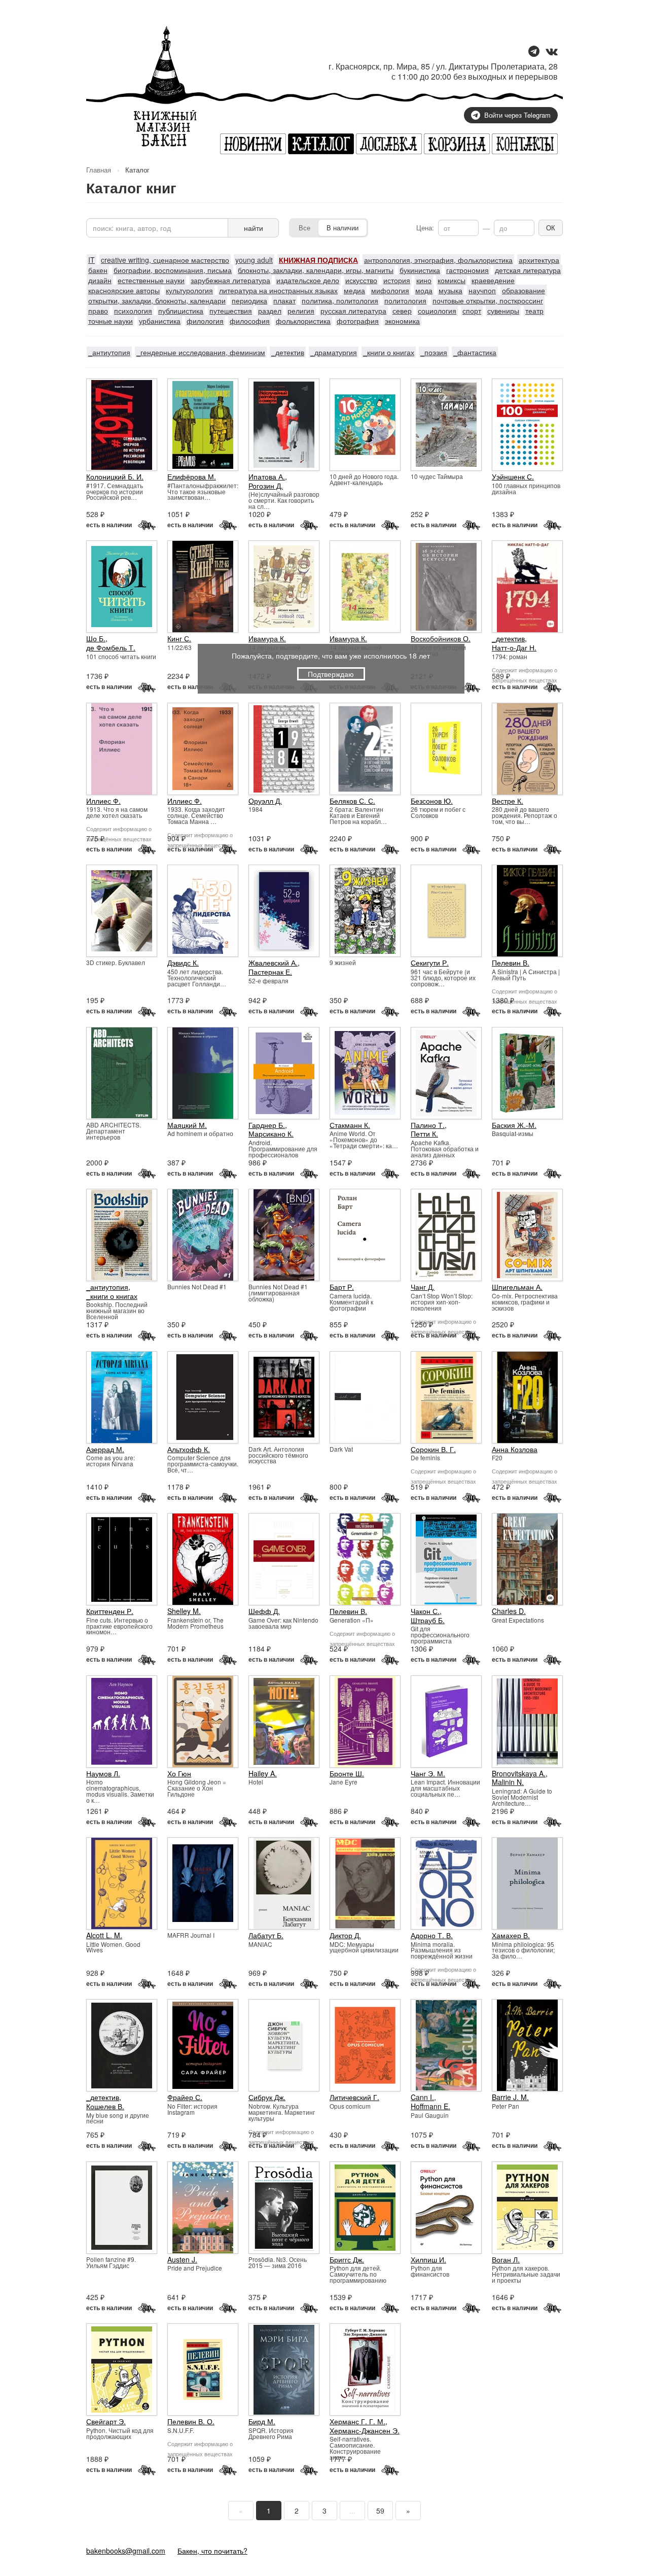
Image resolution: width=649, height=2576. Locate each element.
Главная (99, 170)
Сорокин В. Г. (433, 1449)
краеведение (493, 280)
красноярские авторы (124, 290)
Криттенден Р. (110, 1611)
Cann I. (422, 2097)
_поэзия (434, 352)
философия (250, 321)
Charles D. (509, 1611)
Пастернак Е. (270, 972)
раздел (270, 311)
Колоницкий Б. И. (115, 476)
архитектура (539, 260)
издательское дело (308, 280)
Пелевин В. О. (191, 2421)
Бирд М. (262, 2421)
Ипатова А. (267, 476)
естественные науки (151, 280)
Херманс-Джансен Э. (365, 2430)
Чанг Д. (423, 1287)
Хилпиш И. (428, 2259)
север (402, 311)
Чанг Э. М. (428, 1773)
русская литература (353, 311)
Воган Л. (506, 2259)
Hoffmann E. (430, 2106)
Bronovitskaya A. (519, 1773)
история (397, 280)
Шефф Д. (264, 1611)
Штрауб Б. (428, 1620)
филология (205, 321)
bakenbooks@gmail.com (126, 2551)
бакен (98, 270)
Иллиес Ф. (103, 801)
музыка (450, 290)
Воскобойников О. (441, 638)
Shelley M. (184, 1611)
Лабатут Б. (266, 1935)
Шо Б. (96, 638)
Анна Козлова (515, 1449)
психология (133, 311)
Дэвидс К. (183, 963)
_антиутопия (109, 352)
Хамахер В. (511, 1935)
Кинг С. (179, 638)
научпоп (482, 290)
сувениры (503, 311)
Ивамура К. (267, 638)
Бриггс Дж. (347, 2259)
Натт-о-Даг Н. (514, 647)
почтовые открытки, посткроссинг (488, 300)
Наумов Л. (103, 1773)
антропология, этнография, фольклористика (438, 260)
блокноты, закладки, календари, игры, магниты (316, 270)
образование (524, 290)
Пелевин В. (511, 963)
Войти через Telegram (517, 115)
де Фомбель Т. (111, 647)
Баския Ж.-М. (514, 1125)
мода (424, 290)
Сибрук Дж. (267, 2097)
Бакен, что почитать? (212, 2551)
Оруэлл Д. (265, 801)
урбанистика (160, 321)
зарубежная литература (230, 280)
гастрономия (467, 270)
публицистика (181, 311)
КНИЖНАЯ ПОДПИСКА (318, 260)
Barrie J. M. (510, 2097)
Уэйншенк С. (513, 476)
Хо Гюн (179, 1773)
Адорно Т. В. (432, 1935)
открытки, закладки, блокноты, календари (157, 300)
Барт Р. (342, 1287)
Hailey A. (263, 1773)
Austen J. (182, 2259)
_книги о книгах (389, 352)
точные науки (111, 321)
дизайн (100, 280)
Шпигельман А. (517, 1287)
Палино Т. (428, 1125)
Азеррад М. (105, 1449)
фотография (358, 321)
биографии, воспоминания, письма (173, 270)
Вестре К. (508, 801)
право (98, 311)
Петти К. (424, 1134)
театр (534, 311)
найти (254, 228)
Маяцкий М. (187, 1125)
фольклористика (303, 321)
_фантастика (475, 352)
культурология (189, 290)
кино (424, 280)
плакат (284, 300)
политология (405, 300)
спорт (472, 311)
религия (301, 311)
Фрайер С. (185, 2097)
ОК (551, 228)
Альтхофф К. (189, 1449)
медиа (354, 290)
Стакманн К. (350, 1125)
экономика (402, 321)
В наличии (342, 228)
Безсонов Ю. (432, 801)
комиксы (452, 280)
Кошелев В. (105, 2106)
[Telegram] (534, 52)
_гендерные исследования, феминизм (201, 352)
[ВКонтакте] (552, 52)
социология (437, 311)
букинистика (420, 270)
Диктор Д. (345, 1935)
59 (380, 2511)
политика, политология (340, 300)
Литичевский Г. (354, 2097)
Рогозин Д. (266, 486)
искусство (361, 280)
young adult (254, 260)
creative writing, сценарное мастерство (165, 260)
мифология (390, 290)
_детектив (288, 352)
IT (92, 260)
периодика (249, 300)
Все (304, 228)
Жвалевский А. (273, 963)
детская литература (528, 270)
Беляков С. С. (352, 801)
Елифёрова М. (192, 476)
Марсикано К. (271, 1134)
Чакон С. (425, 1611)
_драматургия (334, 352)
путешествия (231, 311)
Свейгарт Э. (106, 2421)
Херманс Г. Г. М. (357, 2421)
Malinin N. (508, 1782)
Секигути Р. (430, 963)
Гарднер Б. (267, 1125)
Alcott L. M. (104, 1935)
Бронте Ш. (347, 1773)
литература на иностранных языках (278, 290)
